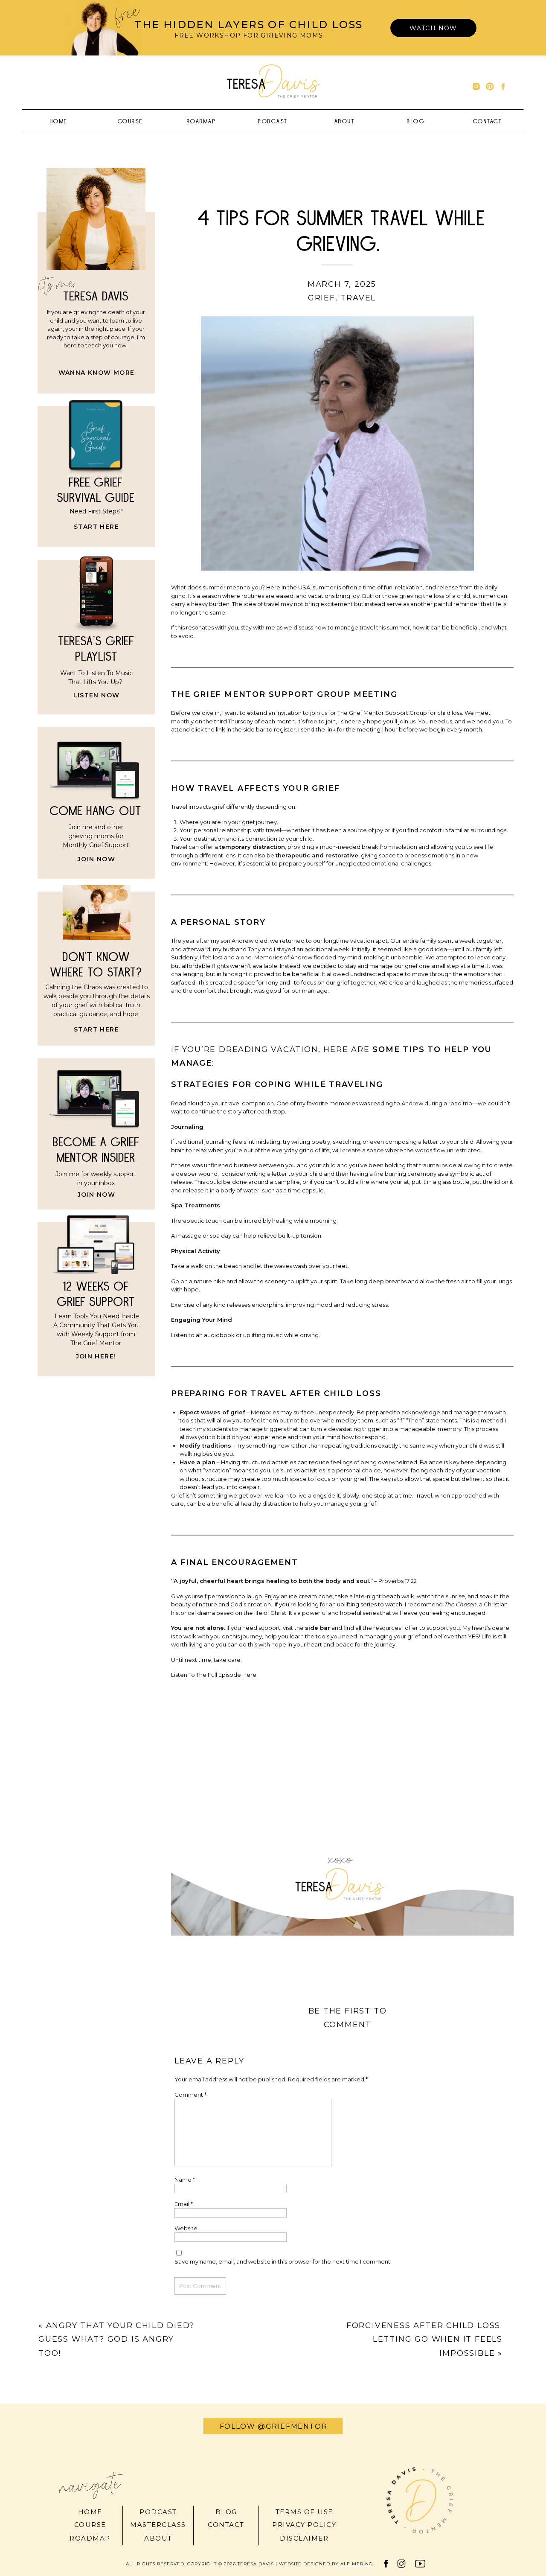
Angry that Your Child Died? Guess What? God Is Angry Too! (116, 2339)
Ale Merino (357, 2564)
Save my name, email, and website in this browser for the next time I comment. (283, 2261)
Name (185, 2180)
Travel (358, 298)
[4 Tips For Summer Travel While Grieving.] (337, 443)
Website (186, 2228)
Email (184, 2204)
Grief (322, 298)
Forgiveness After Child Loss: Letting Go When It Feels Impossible (424, 2339)
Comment (190, 2095)
